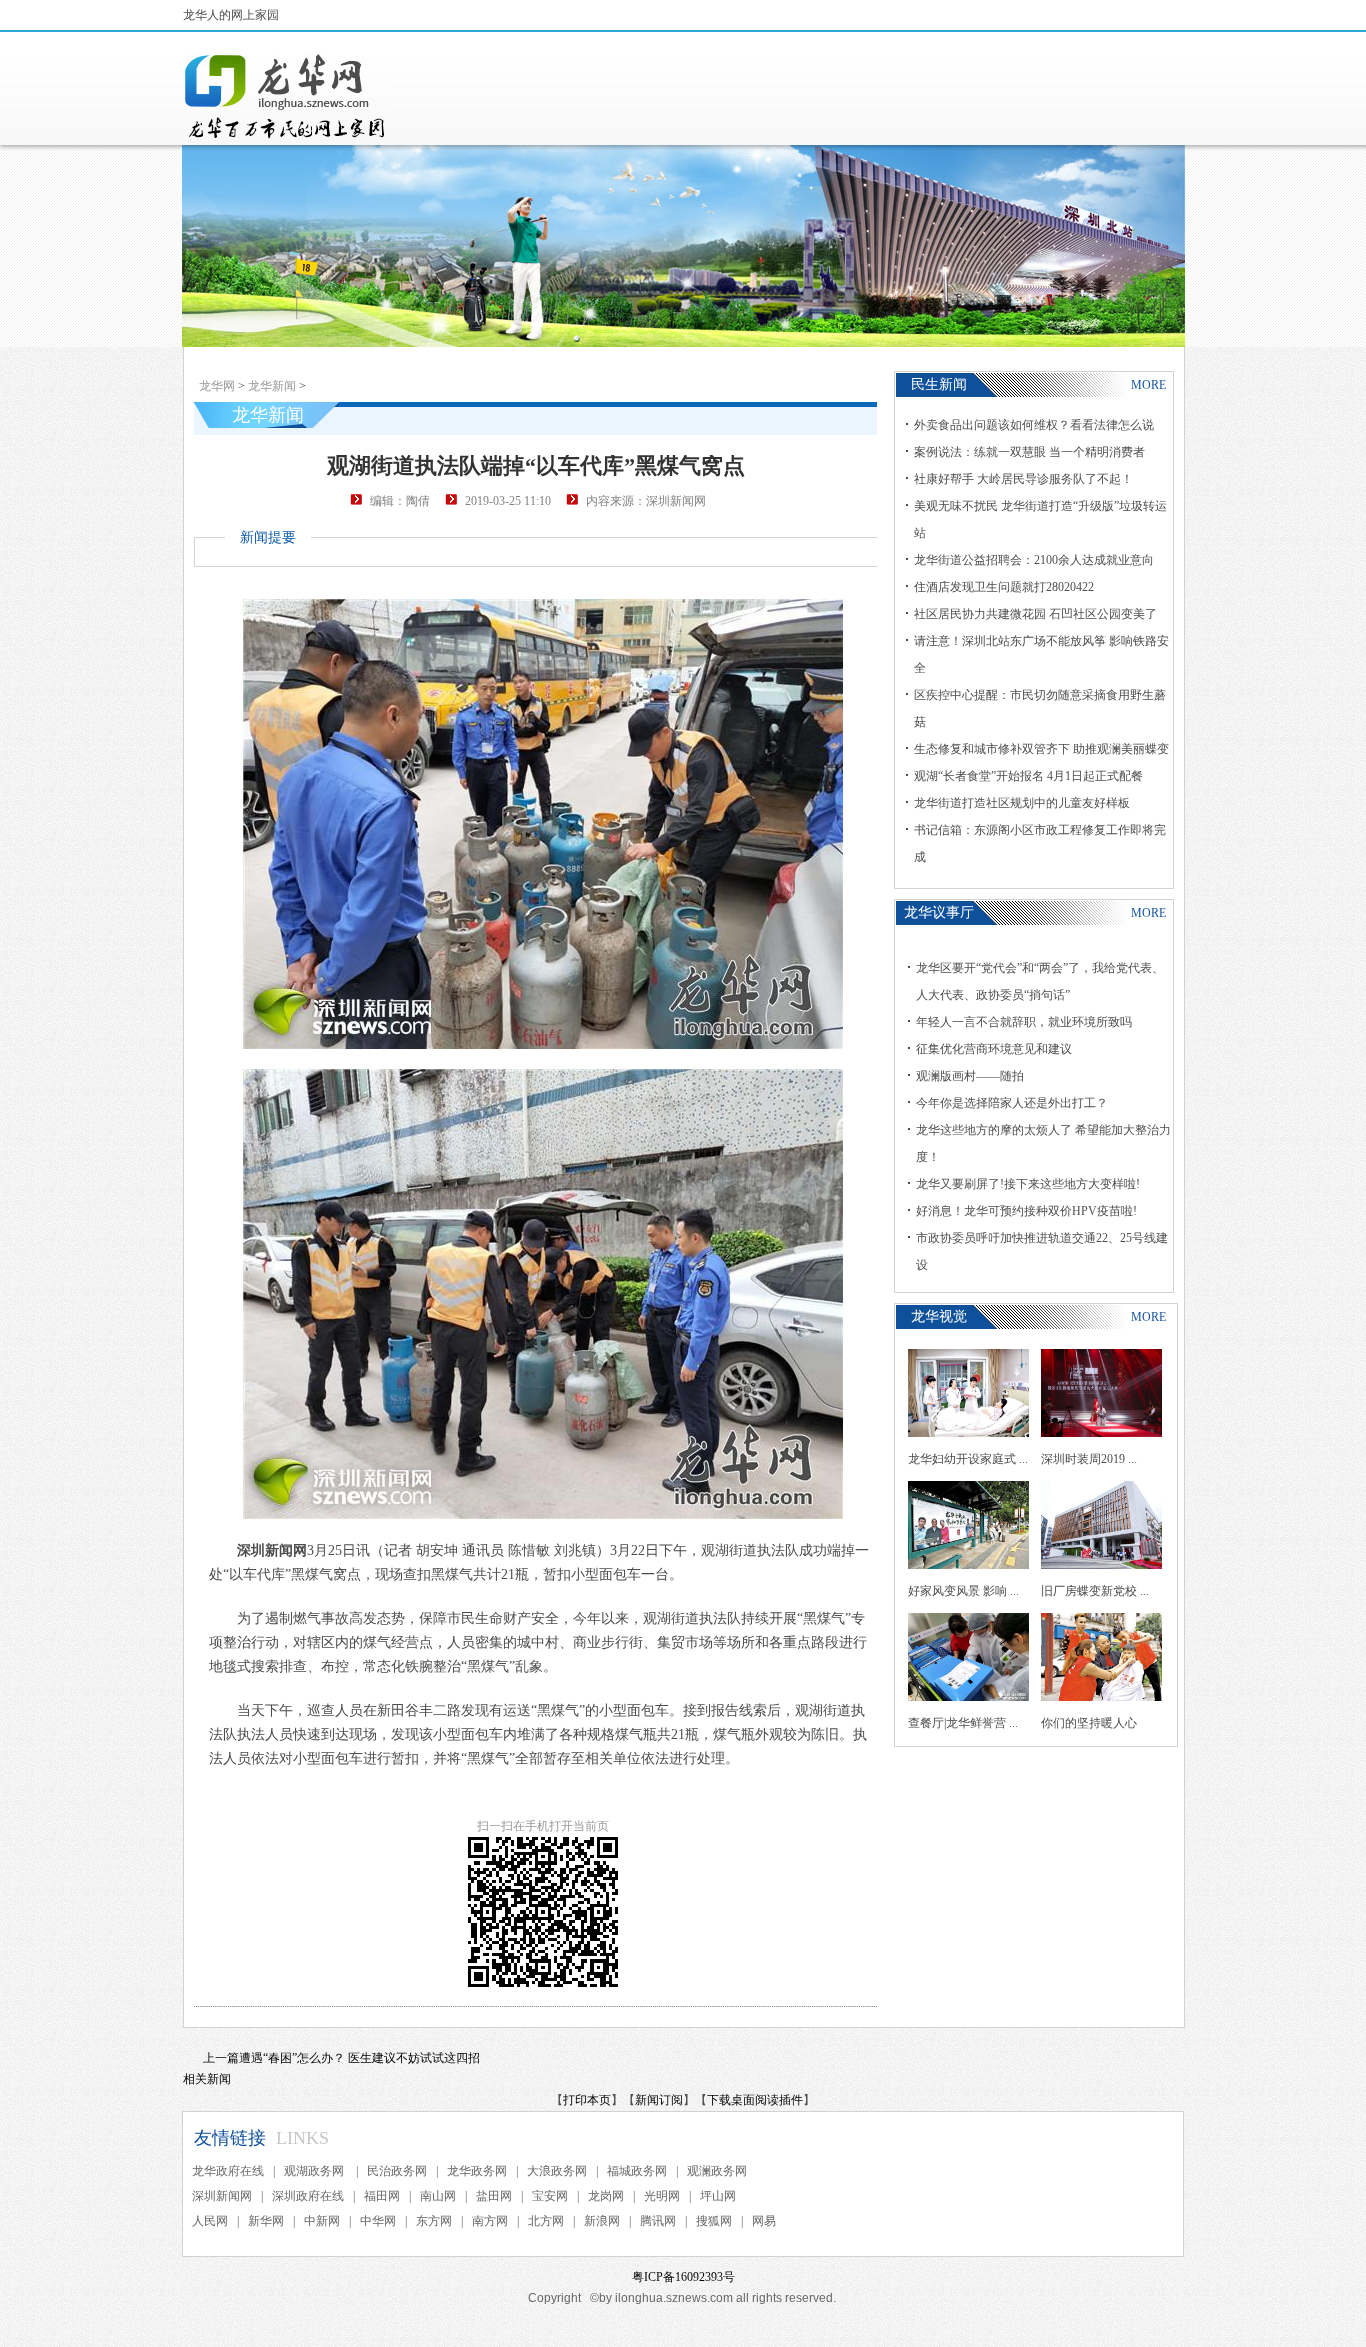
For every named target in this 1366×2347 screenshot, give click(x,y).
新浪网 (602, 2221)
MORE (1148, 385)
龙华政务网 (477, 2171)
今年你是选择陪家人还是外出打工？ (1012, 1103)
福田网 (382, 2196)
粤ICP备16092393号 (683, 2277)
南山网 (438, 2196)
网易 (764, 2221)
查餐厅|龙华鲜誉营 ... (963, 1723)
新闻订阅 (659, 2100)
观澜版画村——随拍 (970, 1076)
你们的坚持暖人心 (1089, 1723)
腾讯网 (658, 2221)
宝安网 (550, 2196)
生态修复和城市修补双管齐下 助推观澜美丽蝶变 (1041, 749)
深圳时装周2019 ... (1089, 1459)
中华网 (378, 2221)
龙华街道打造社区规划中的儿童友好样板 (1022, 803)
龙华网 (217, 386)
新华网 (266, 2221)
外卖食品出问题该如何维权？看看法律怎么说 (1034, 425)
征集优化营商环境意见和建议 (994, 1049)
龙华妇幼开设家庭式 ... (968, 1459)
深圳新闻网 (222, 2196)
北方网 (546, 2221)
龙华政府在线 (228, 2171)
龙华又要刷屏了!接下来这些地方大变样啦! (1028, 1184)
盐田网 (494, 2196)
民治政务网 (397, 2171)
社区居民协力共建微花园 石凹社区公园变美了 (1035, 614)
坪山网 (718, 2196)
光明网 (662, 2196)
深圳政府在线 (308, 2196)
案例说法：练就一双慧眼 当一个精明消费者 (1029, 452)
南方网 (490, 2221)
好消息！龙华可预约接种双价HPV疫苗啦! (1026, 1211)
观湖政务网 (315, 2171)
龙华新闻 (272, 386)
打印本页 (587, 2100)
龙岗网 (606, 2196)
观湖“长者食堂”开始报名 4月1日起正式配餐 (1028, 776)
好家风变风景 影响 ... (963, 1591)
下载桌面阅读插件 (755, 2100)
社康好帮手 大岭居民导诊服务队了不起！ (1023, 479)
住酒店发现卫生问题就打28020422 (1004, 587)
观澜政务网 (717, 2171)
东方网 (434, 2221)
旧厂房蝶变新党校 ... (1095, 1591)
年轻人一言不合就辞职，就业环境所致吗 (1024, 1022)
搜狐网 (714, 2221)
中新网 (322, 2221)
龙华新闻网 (286, 96)
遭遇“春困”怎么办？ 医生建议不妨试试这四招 (359, 2058)
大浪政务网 (557, 2171)
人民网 (210, 2221)
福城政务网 (637, 2171)
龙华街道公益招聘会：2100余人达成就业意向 (1034, 560)
